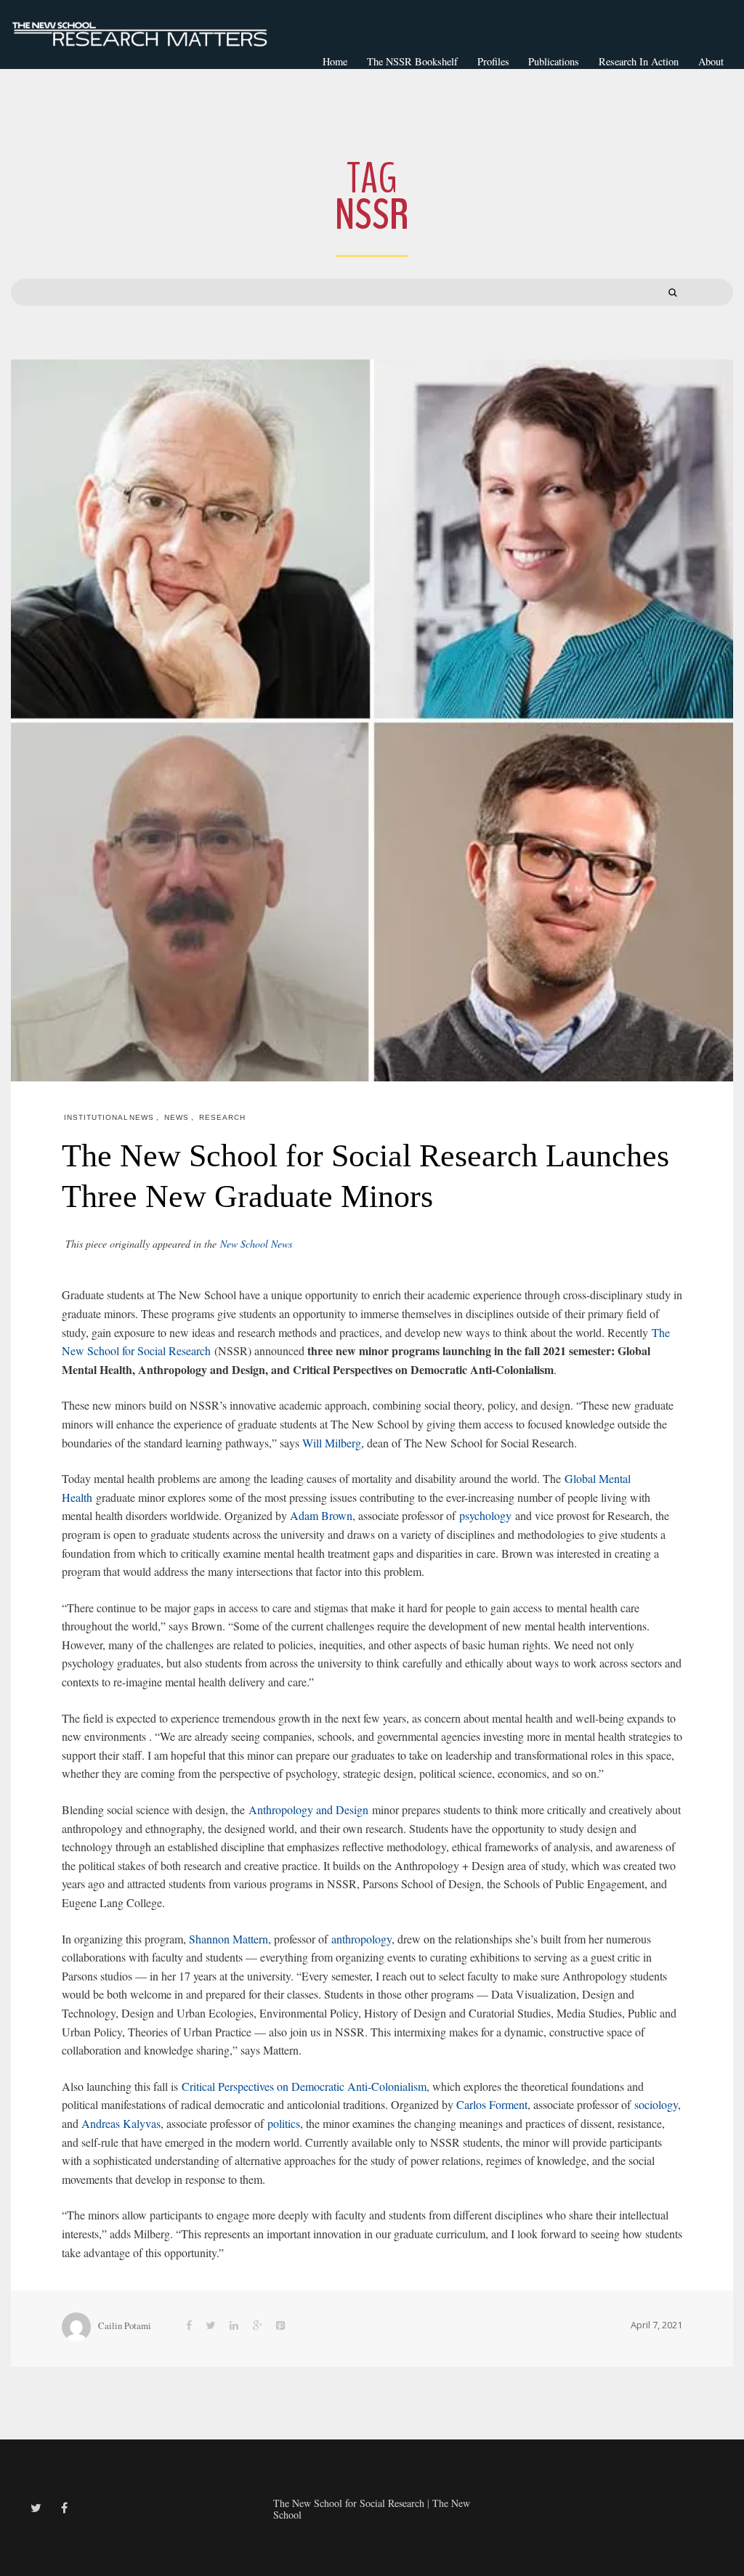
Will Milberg (332, 1443)
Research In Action (639, 61)
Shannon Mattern (229, 1939)
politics (284, 2123)
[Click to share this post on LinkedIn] (234, 2325)
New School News (256, 1244)
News (177, 1117)
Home (335, 61)
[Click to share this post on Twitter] (211, 2325)
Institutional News (109, 1117)
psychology (485, 1515)
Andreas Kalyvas (121, 2123)
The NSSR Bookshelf (412, 61)
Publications (554, 61)
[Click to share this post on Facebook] (189, 2325)
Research (222, 1117)
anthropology (361, 1939)
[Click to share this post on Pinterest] (280, 2325)
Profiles (493, 61)
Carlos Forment (492, 2104)
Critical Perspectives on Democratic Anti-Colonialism (302, 2086)
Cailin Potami (125, 2325)
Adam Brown (321, 1515)
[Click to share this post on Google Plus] (258, 2325)
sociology (656, 2104)
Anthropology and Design (307, 1809)
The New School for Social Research (349, 2503)
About (711, 61)
